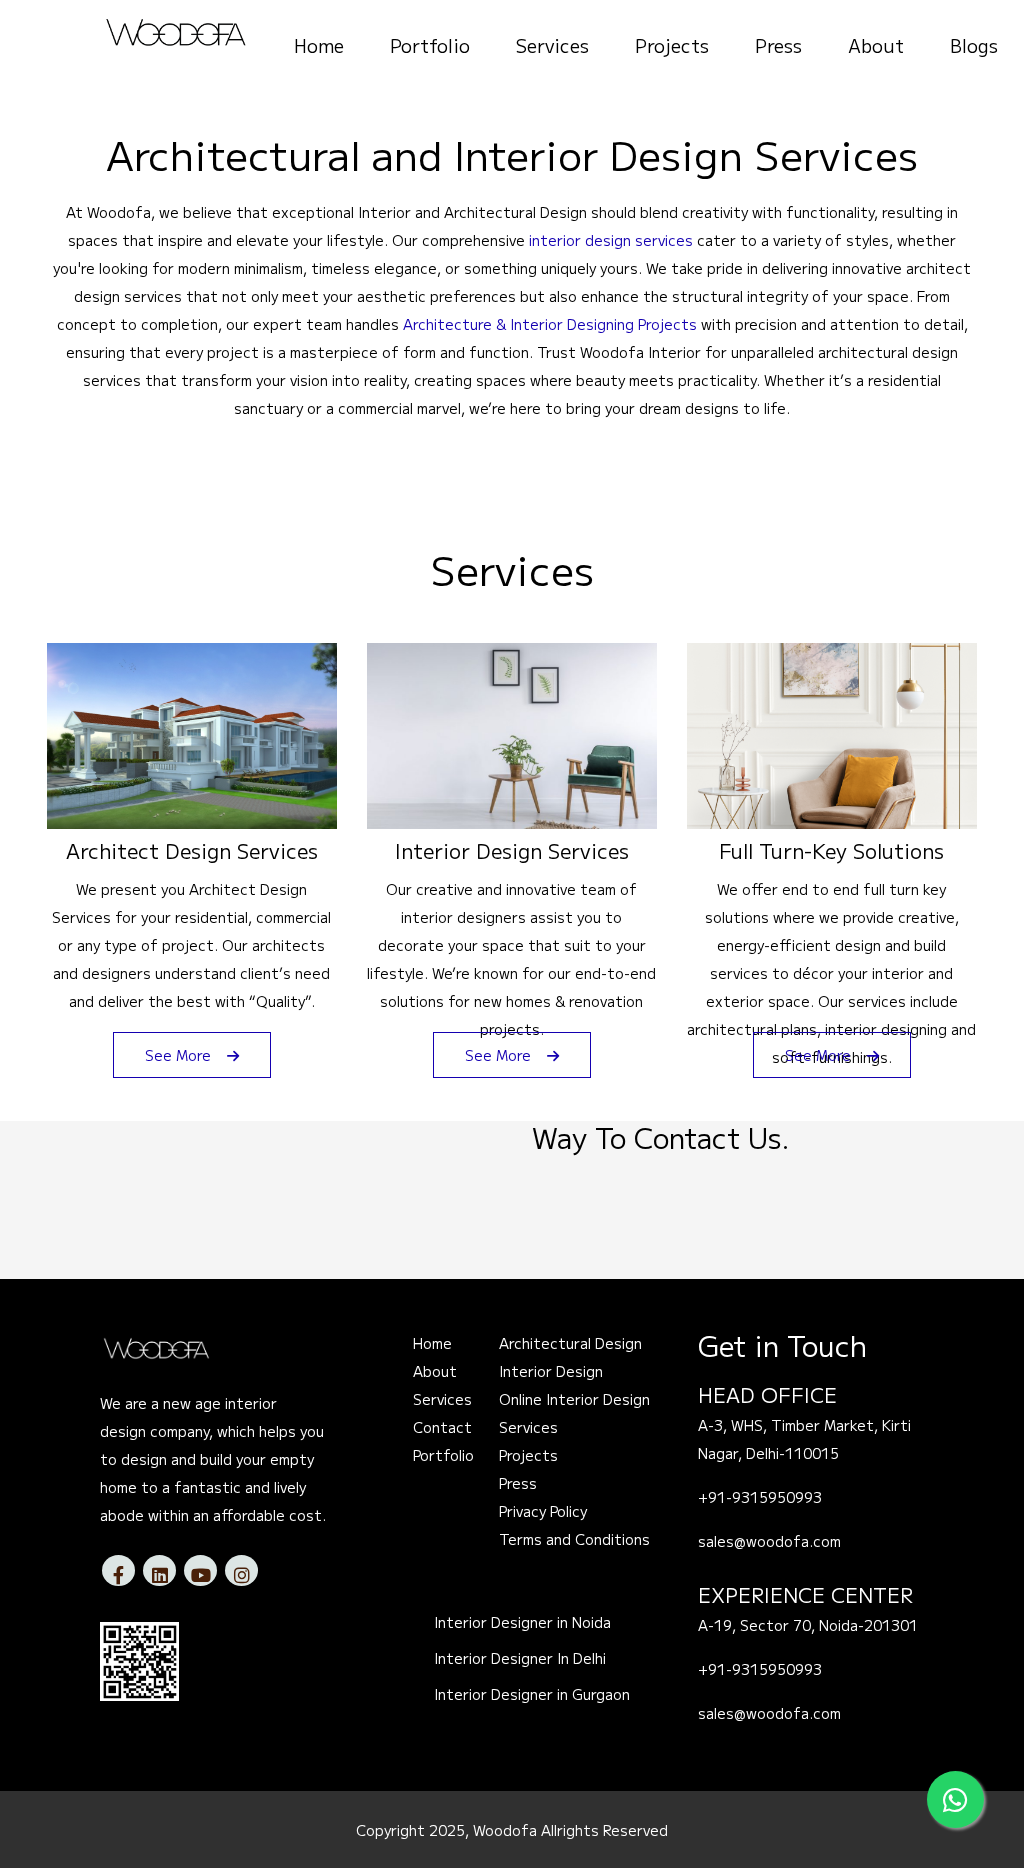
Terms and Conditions (574, 1539)
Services (552, 45)
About (876, 45)
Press (778, 45)
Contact (442, 1427)
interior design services (611, 240)
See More (180, 1055)
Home (319, 45)
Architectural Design (570, 1343)
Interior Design (551, 1371)
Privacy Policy (543, 1511)
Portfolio (430, 45)
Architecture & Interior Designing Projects (550, 324)
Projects (672, 45)
